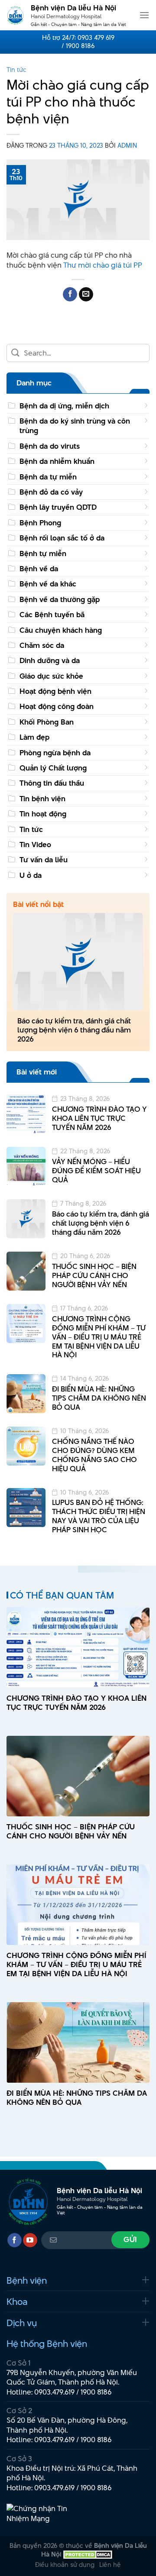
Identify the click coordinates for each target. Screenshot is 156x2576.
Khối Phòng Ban (47, 722)
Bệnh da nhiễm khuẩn (57, 461)
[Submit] (15, 353)
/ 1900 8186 (78, 46)
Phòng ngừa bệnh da (55, 753)
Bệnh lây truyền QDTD (58, 507)
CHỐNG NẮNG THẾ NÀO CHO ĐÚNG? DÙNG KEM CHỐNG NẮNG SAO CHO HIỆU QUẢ (94, 1455)
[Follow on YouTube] (30, 2240)
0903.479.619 (54, 2392)
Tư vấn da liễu (44, 860)
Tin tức (16, 70)
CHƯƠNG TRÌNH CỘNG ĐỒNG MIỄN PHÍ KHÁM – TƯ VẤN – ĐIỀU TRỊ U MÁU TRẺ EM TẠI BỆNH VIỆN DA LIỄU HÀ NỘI (99, 1337)
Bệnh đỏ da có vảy (51, 492)
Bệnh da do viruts (50, 446)
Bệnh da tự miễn (48, 477)
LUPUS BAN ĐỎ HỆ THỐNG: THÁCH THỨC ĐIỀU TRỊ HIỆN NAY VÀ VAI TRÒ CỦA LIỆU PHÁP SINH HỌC (99, 1516)
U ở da (31, 875)
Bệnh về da (39, 569)
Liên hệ (110, 2565)
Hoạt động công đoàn (57, 706)
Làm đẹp (34, 737)
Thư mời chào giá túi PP (103, 265)
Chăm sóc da (42, 645)
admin (127, 145)
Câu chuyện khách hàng (61, 630)
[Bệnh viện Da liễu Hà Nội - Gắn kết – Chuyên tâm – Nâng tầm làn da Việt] (15, 15)
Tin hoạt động (43, 814)
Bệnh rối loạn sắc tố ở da (62, 538)
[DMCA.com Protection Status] (88, 2554)
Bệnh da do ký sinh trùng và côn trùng (75, 426)
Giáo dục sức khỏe (51, 676)
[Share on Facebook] (70, 294)
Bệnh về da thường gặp (60, 599)
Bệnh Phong (40, 523)
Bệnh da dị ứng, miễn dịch (64, 406)
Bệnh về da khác (48, 584)
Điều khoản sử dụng (65, 2565)
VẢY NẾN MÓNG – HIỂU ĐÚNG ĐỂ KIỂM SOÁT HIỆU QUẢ (96, 1171)
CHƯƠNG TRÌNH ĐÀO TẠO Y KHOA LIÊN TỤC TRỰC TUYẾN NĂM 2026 (99, 1118)
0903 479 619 (96, 38)
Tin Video (35, 845)
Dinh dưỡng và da (50, 660)
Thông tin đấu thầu (52, 783)
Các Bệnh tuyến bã (52, 615)
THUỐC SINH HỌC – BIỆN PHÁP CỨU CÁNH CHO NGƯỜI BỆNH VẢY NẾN (94, 1275)
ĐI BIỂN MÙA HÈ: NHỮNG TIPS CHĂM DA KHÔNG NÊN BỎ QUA (99, 1398)
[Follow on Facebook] (15, 2240)
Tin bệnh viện (42, 799)
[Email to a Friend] (86, 294)
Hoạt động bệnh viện (55, 691)
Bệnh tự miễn (43, 553)
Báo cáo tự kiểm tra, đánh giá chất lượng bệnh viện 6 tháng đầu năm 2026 (74, 1030)
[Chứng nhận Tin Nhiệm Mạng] (39, 2513)
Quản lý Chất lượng (53, 768)
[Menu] (144, 15)
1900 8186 (96, 2392)
